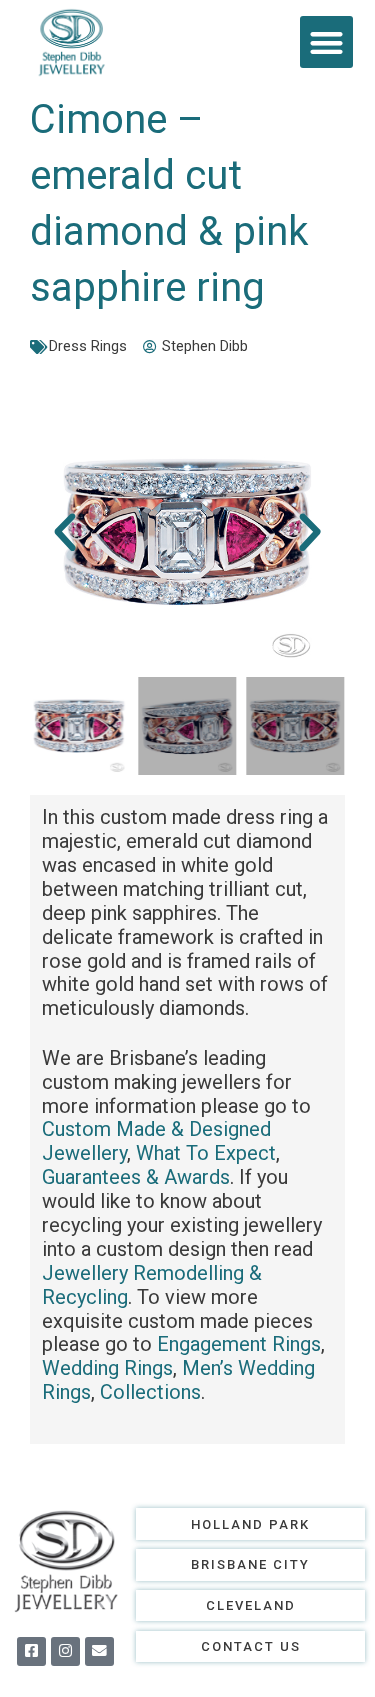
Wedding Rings (107, 1368)
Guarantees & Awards (136, 1177)
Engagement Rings (239, 1344)
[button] (326, 42)
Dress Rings (88, 346)
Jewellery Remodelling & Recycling (152, 1285)
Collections (150, 1392)
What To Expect (206, 1153)
